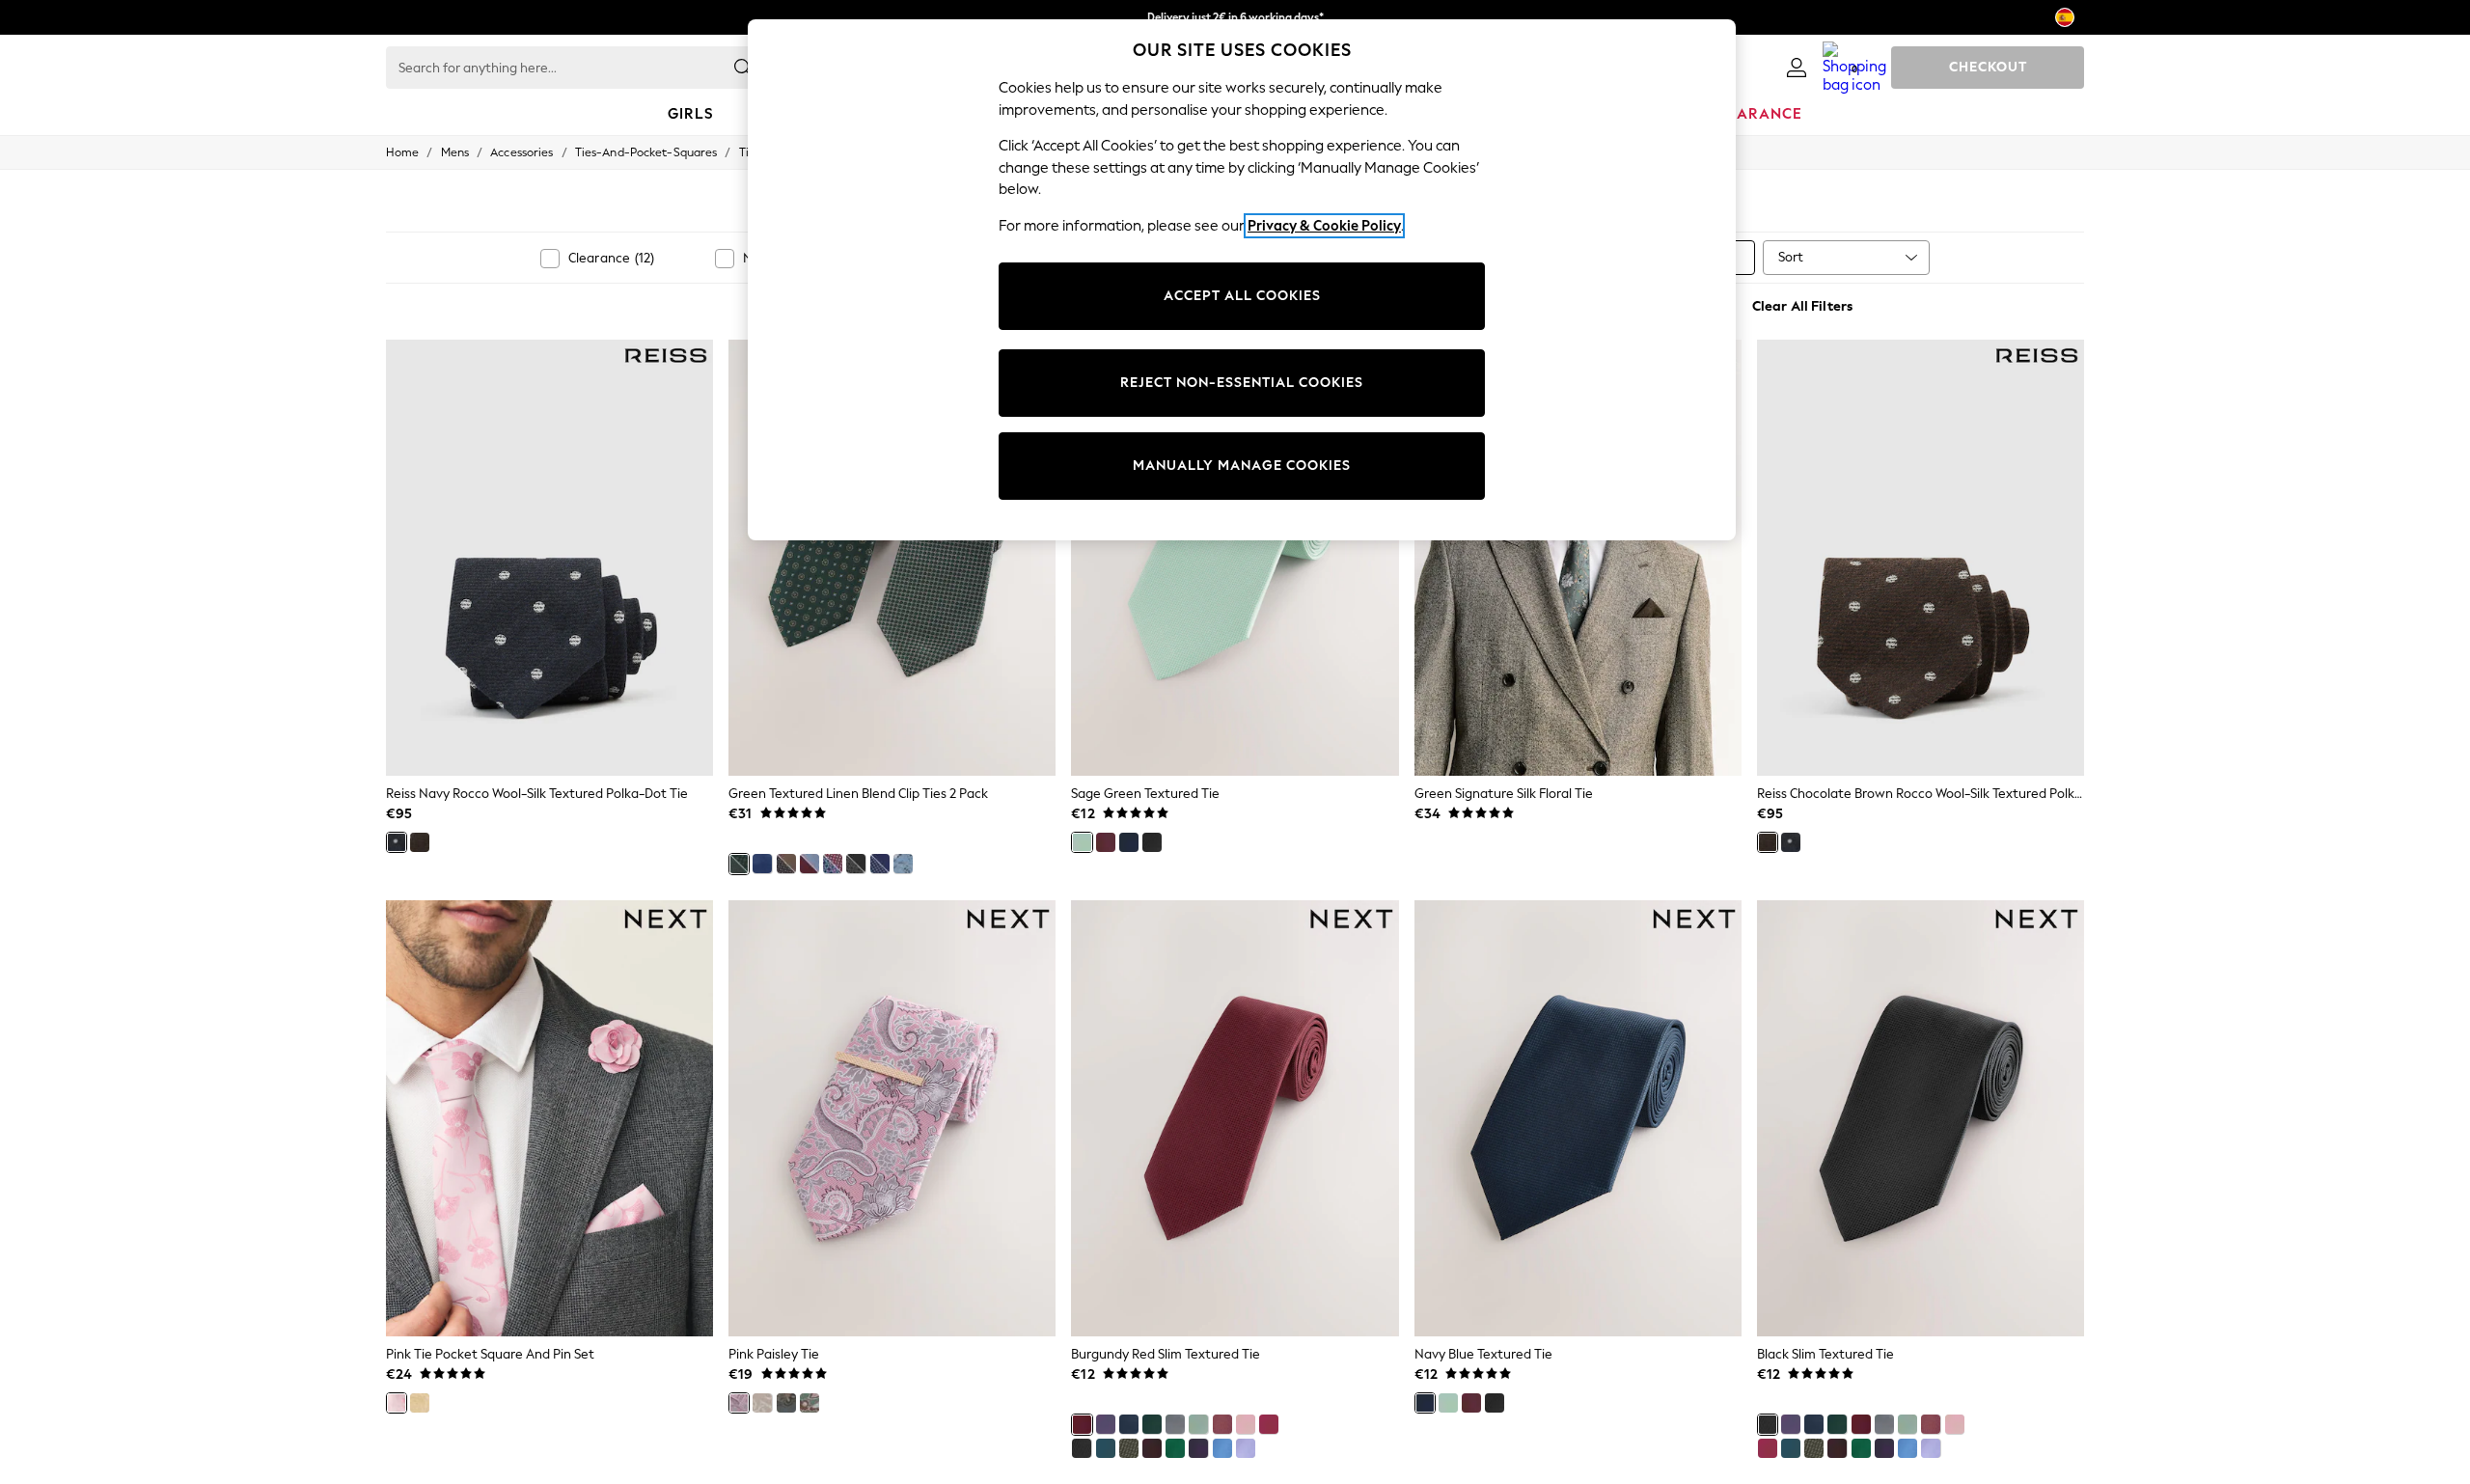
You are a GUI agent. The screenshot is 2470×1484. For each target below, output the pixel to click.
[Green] (739, 864)
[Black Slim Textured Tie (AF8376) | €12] (1921, 1118)
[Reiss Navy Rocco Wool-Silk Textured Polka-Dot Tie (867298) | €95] (549, 558)
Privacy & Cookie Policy (1324, 226)
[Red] (1269, 1424)
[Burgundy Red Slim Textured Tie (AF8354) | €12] (1235, 1118)
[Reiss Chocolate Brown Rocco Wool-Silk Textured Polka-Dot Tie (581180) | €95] (1921, 558)
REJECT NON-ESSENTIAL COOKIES (1242, 383)
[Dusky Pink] (1222, 1424)
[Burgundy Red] (1106, 842)
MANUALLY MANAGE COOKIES (1242, 466)
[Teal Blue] (1106, 1448)
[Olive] (1129, 1448)
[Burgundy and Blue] (810, 864)
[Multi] (786, 864)
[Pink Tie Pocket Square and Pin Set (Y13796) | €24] (549, 1118)
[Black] (856, 864)
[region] (1242, 280)
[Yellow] (420, 1403)
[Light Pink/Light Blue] (833, 864)
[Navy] (397, 842)
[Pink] (397, 1403)
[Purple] (1106, 1424)
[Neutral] (762, 1403)
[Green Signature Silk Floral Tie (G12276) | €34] (1578, 558)
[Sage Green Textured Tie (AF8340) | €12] (1235, 558)
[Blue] (762, 864)
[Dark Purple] (1198, 1448)
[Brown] (1152, 1448)
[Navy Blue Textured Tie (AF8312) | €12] (1578, 1118)
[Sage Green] (1082, 842)
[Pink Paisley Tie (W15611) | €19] (892, 1118)
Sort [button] (1791, 257)
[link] (1797, 68)
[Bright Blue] (880, 864)
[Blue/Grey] (903, 864)
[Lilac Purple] (1246, 1448)
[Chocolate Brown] (420, 842)
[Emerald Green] (1175, 1448)
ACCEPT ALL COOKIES (1242, 296)
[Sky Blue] (1222, 1448)
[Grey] (786, 1403)
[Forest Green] (1152, 1424)
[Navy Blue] (1129, 842)
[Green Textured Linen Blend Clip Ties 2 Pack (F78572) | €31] (892, 558)
